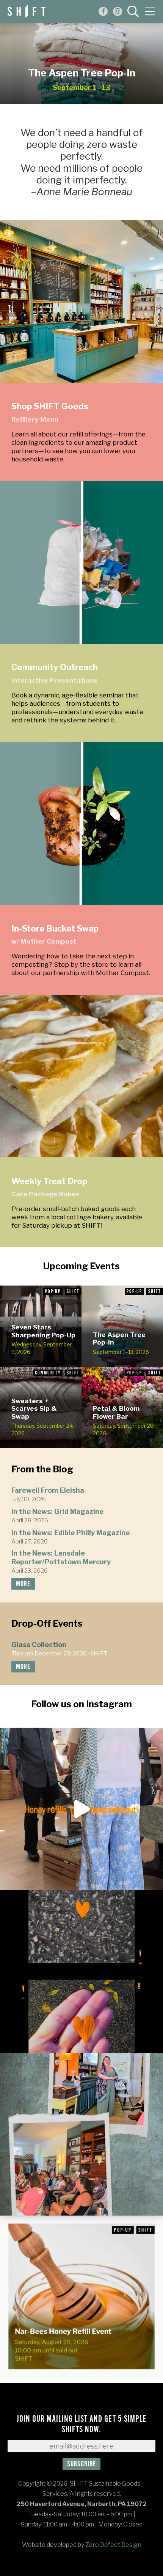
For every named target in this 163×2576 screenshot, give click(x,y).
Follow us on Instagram (81, 1704)
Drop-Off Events (47, 1623)
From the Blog (42, 1469)
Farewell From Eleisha (48, 1490)
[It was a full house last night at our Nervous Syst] (81, 2134)
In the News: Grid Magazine (57, 1512)
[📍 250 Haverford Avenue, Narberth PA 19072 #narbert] (81, 1809)
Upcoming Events (81, 1266)
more (23, 1584)
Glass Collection (39, 1645)
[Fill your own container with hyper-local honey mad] (81, 2297)
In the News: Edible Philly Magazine (71, 1533)
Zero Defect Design (113, 2545)
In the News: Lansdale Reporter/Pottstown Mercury (61, 1557)
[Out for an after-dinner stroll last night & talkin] (81, 1972)
